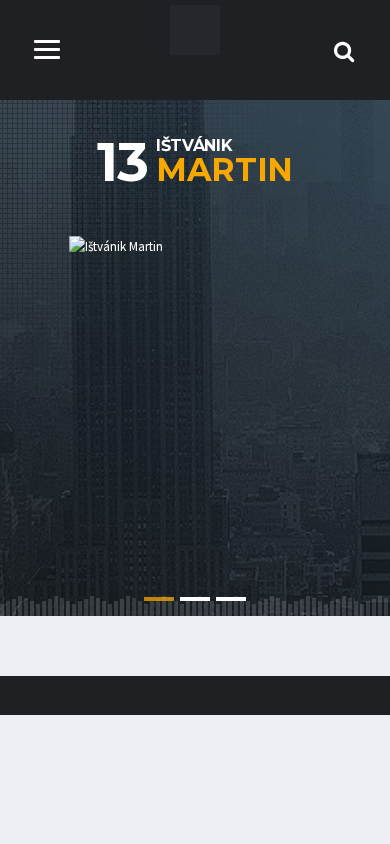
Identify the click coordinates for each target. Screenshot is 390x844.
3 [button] (231, 599)
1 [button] (159, 599)
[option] (195, 396)
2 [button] (195, 599)
